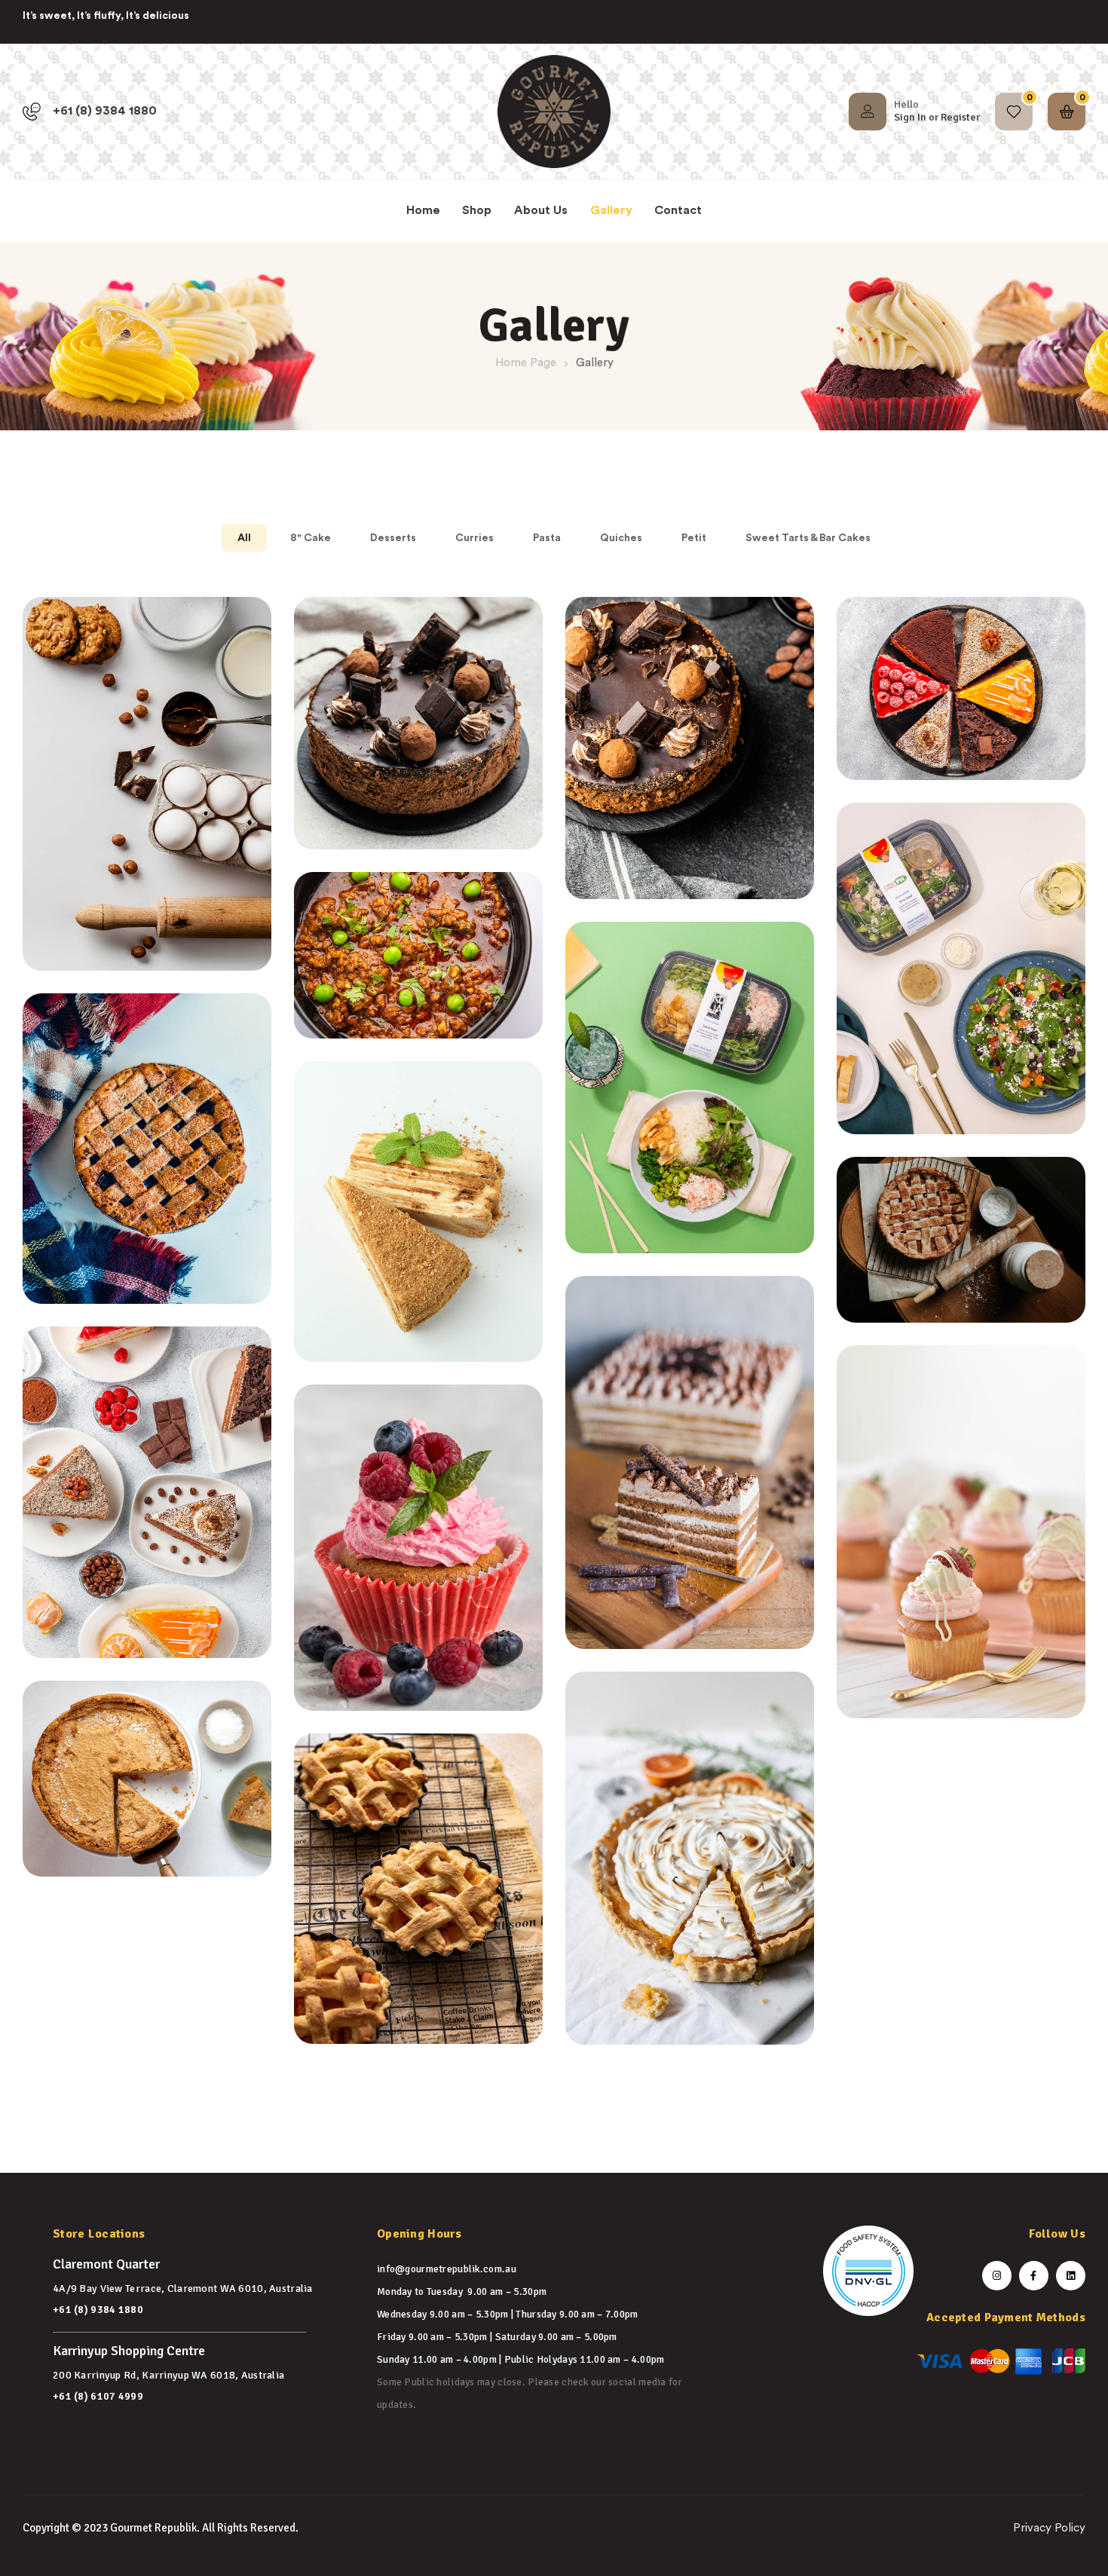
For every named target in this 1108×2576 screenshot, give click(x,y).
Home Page (526, 363)
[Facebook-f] (1034, 2276)
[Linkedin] (1071, 2276)
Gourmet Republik (153, 2528)
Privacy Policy (1049, 2528)
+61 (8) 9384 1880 (98, 2310)
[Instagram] (997, 2276)
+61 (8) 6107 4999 (98, 2396)
